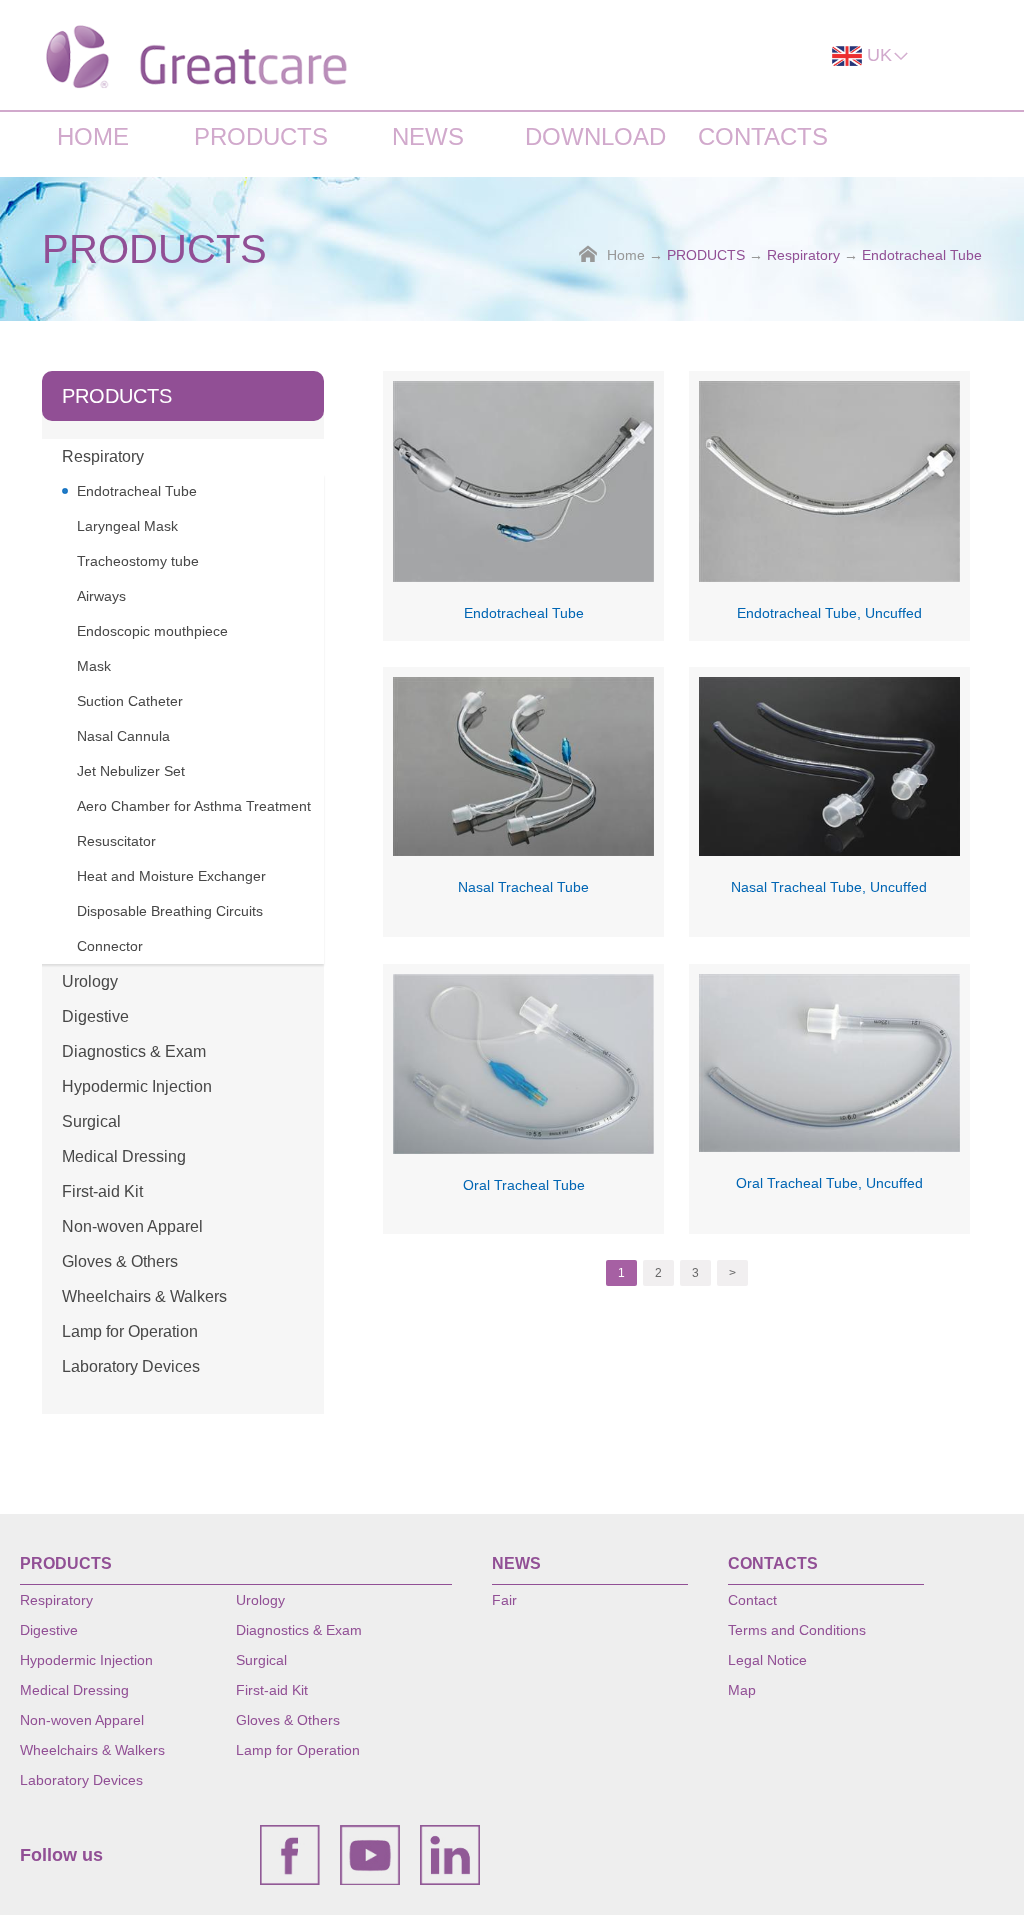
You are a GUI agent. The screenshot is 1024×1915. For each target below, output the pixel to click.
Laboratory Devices (131, 1366)
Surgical (91, 1121)
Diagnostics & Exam (134, 1051)
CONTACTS (763, 136)
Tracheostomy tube (138, 561)
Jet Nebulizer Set (131, 771)
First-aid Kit (102, 1191)
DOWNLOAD (595, 136)
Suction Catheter (130, 701)
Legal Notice (767, 1660)
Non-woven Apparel (132, 1226)
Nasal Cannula (123, 736)
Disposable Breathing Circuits (170, 911)
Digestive (95, 1016)
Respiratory (803, 255)
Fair (504, 1600)
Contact (752, 1600)
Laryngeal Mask (127, 526)
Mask (94, 666)
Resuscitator (116, 841)
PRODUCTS (261, 136)
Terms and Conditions (797, 1630)
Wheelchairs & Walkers (144, 1296)
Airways (101, 596)
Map (742, 1690)
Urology (90, 981)
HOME (93, 136)
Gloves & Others (120, 1261)
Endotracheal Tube (922, 255)
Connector (110, 946)
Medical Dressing (124, 1156)
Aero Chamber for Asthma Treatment (194, 806)
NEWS (428, 136)
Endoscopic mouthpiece (152, 631)
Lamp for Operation (130, 1331)
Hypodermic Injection (137, 1086)
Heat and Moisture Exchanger (171, 876)
